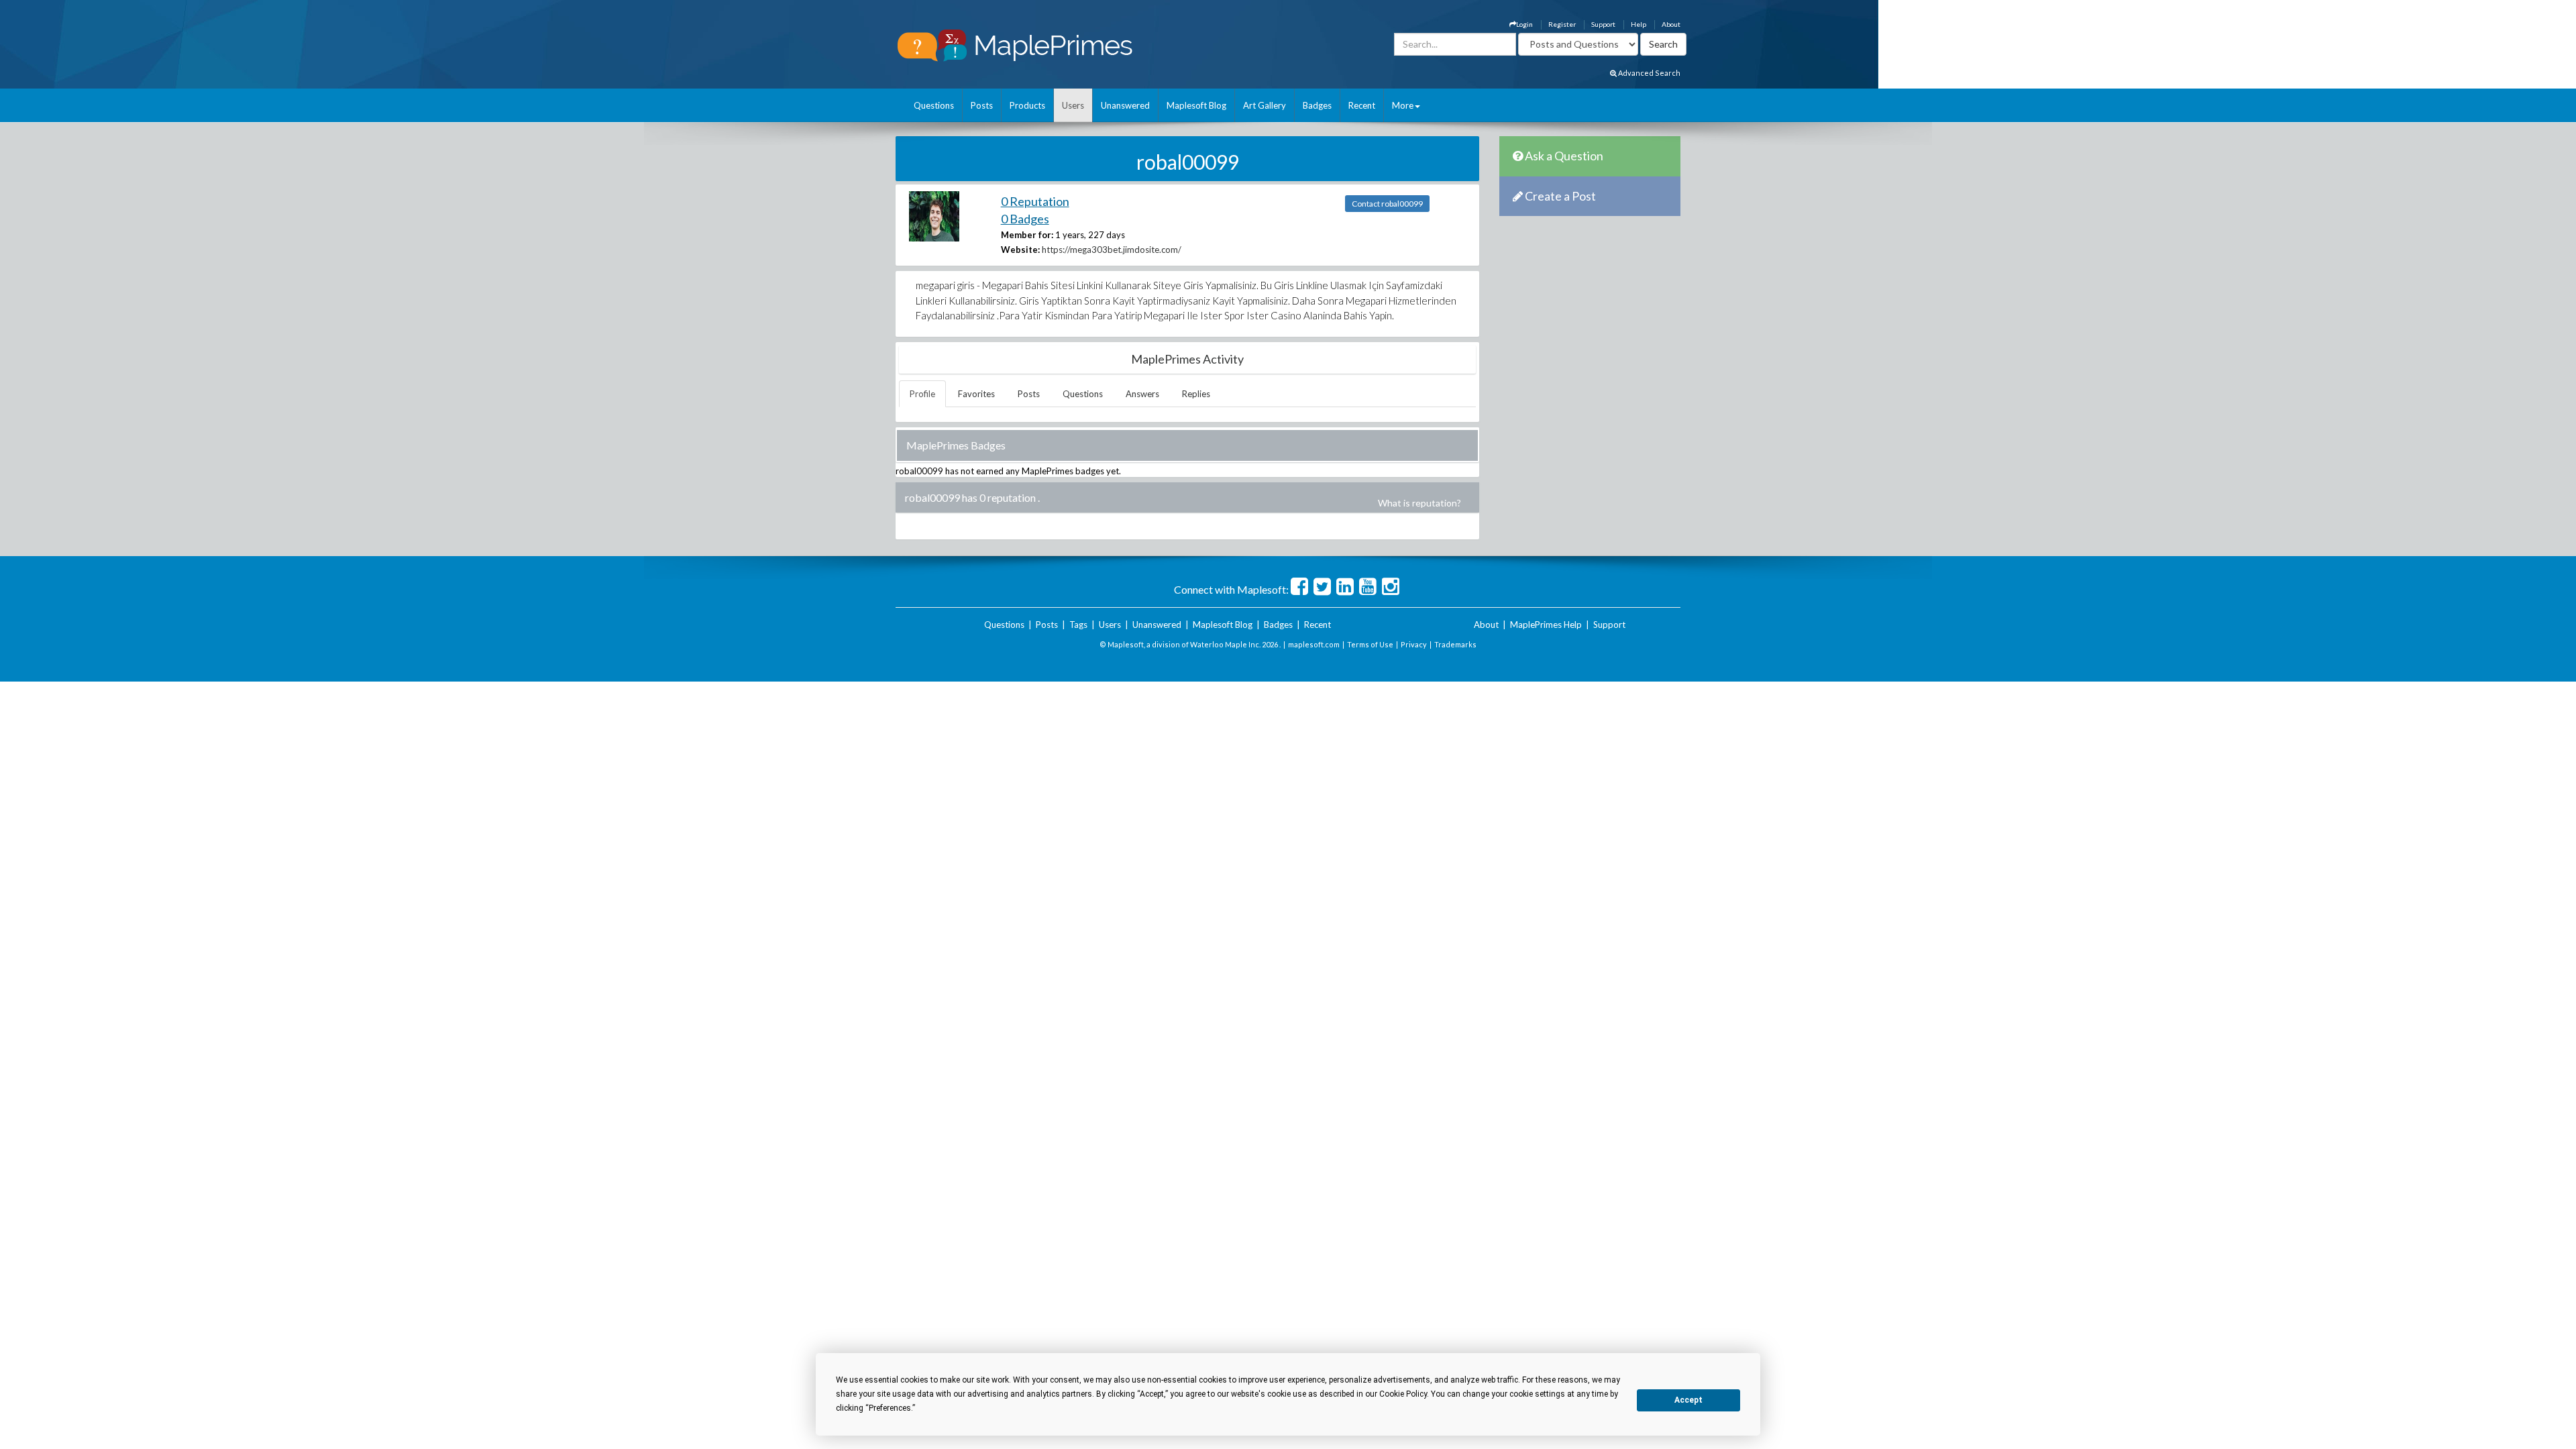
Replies (1196, 394)
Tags (1078, 625)
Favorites (976, 394)
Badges (1317, 105)
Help (1639, 24)
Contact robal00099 (1387, 204)
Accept (1688, 1400)
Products (1027, 105)
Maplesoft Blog (1196, 105)
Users (1073, 105)
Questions (934, 105)
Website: (1020, 250)
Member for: (1027, 235)
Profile (922, 394)
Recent (1362, 105)
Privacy (1414, 644)
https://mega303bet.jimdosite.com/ (1112, 250)
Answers (1142, 394)
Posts (982, 105)
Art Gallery (1265, 105)
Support (1603, 24)
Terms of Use (1370, 644)
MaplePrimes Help (1546, 625)
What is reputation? (1419, 503)
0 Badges (1025, 219)
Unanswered (1125, 105)
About (1671, 24)
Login (1524, 24)
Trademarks (1455, 644)
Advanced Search (1649, 73)
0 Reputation (1035, 201)
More (1403, 105)
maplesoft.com (1314, 644)
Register (1562, 24)
